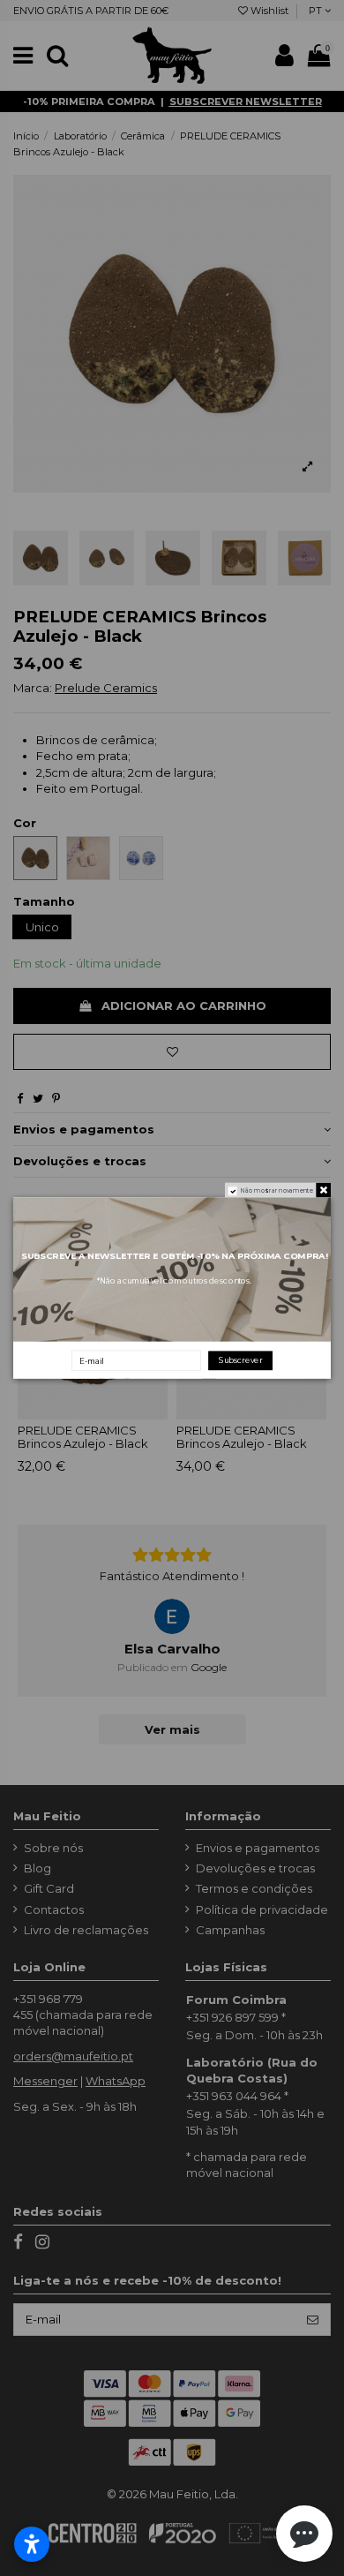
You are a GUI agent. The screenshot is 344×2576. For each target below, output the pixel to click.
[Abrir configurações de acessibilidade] (32, 2544)
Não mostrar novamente (277, 1190)
